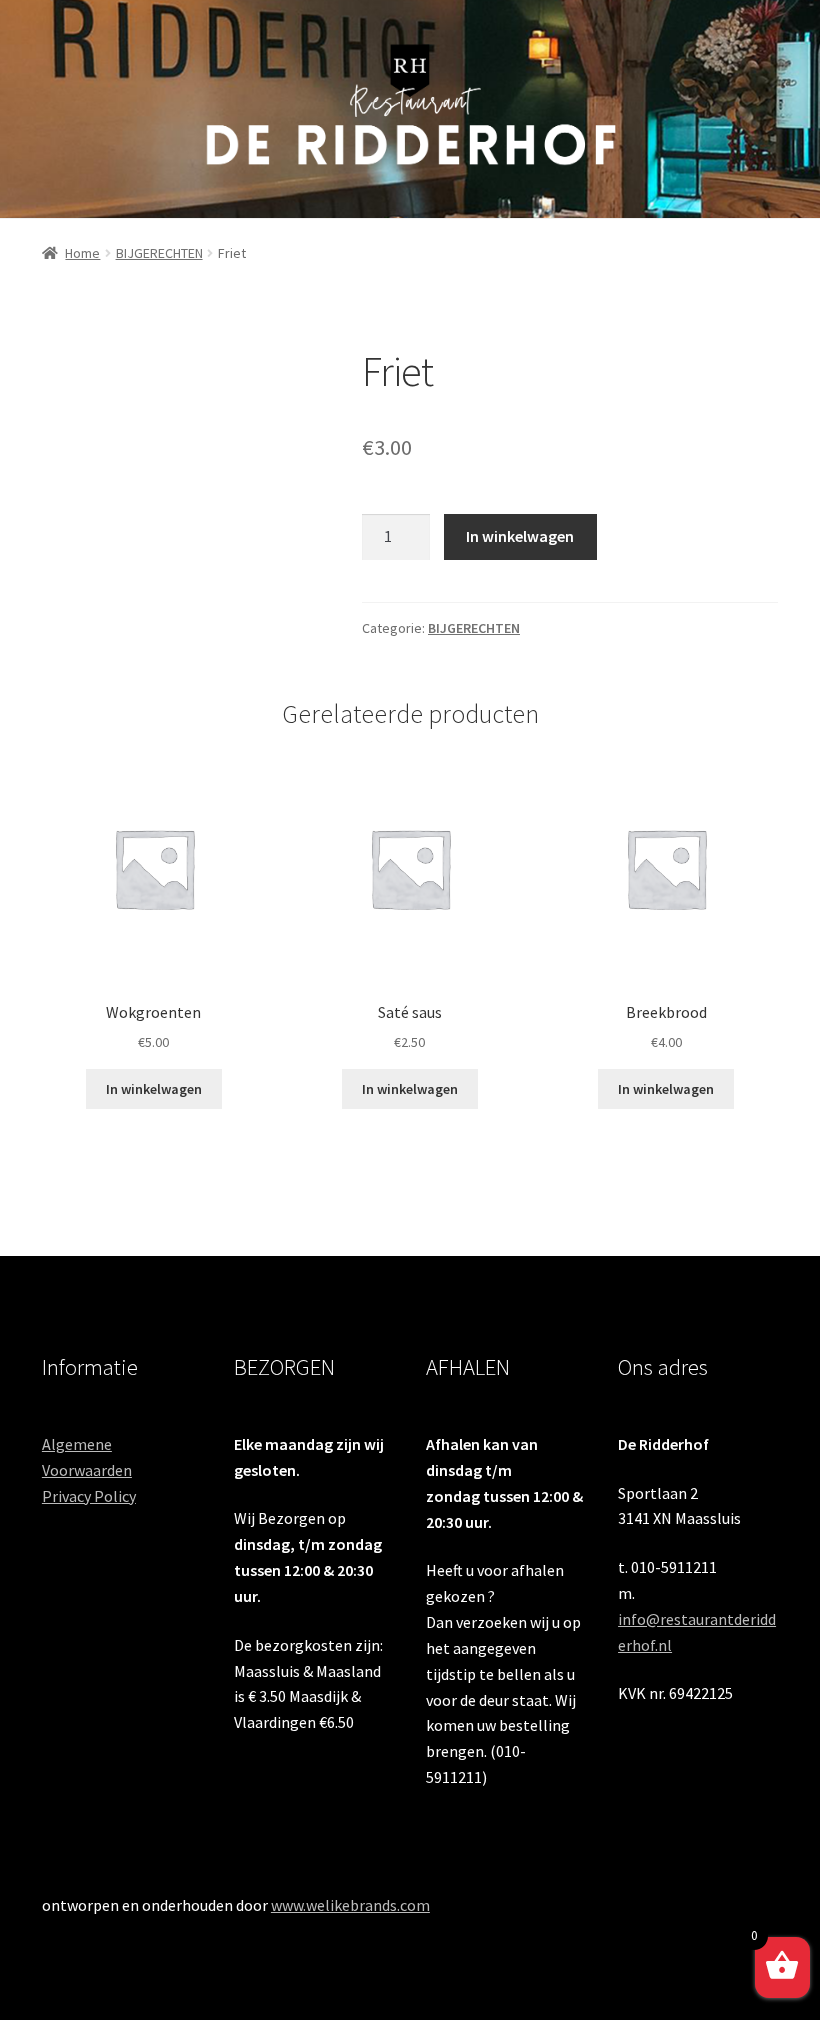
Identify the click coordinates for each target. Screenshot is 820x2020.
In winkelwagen (520, 536)
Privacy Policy (89, 1496)
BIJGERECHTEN (159, 253)
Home (82, 253)
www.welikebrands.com (350, 1905)
